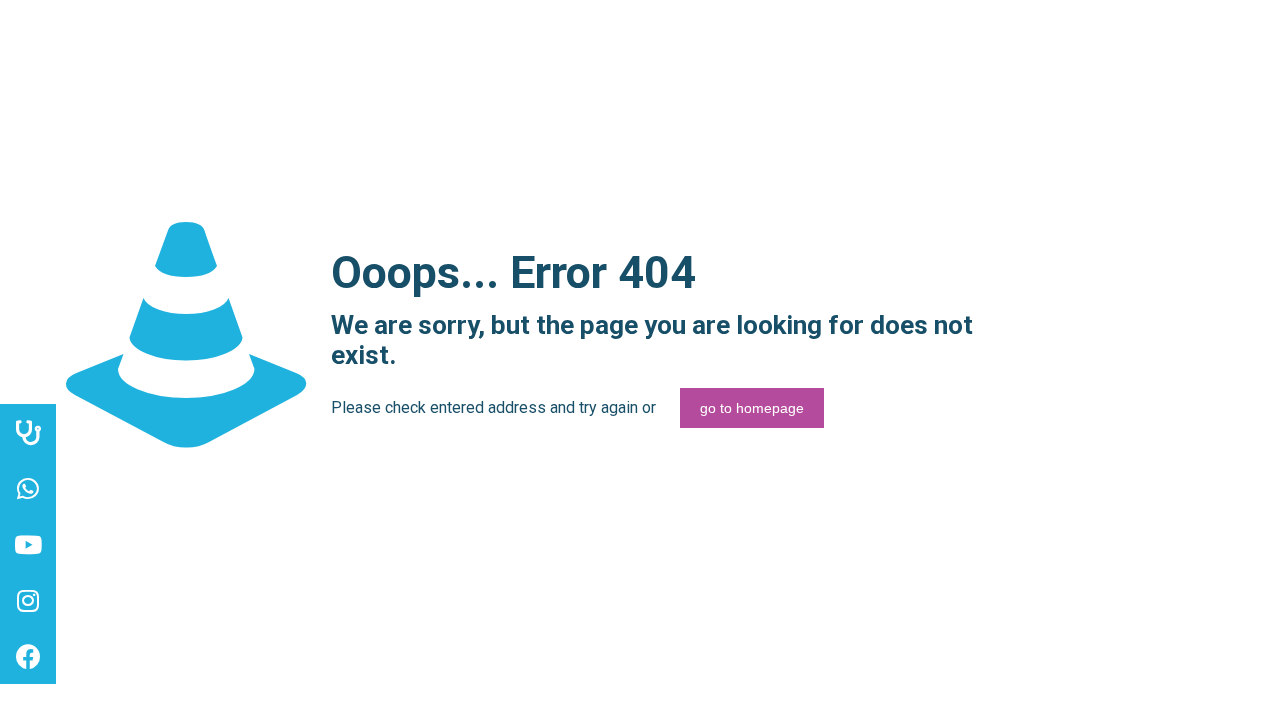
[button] (28, 656)
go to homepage (752, 408)
